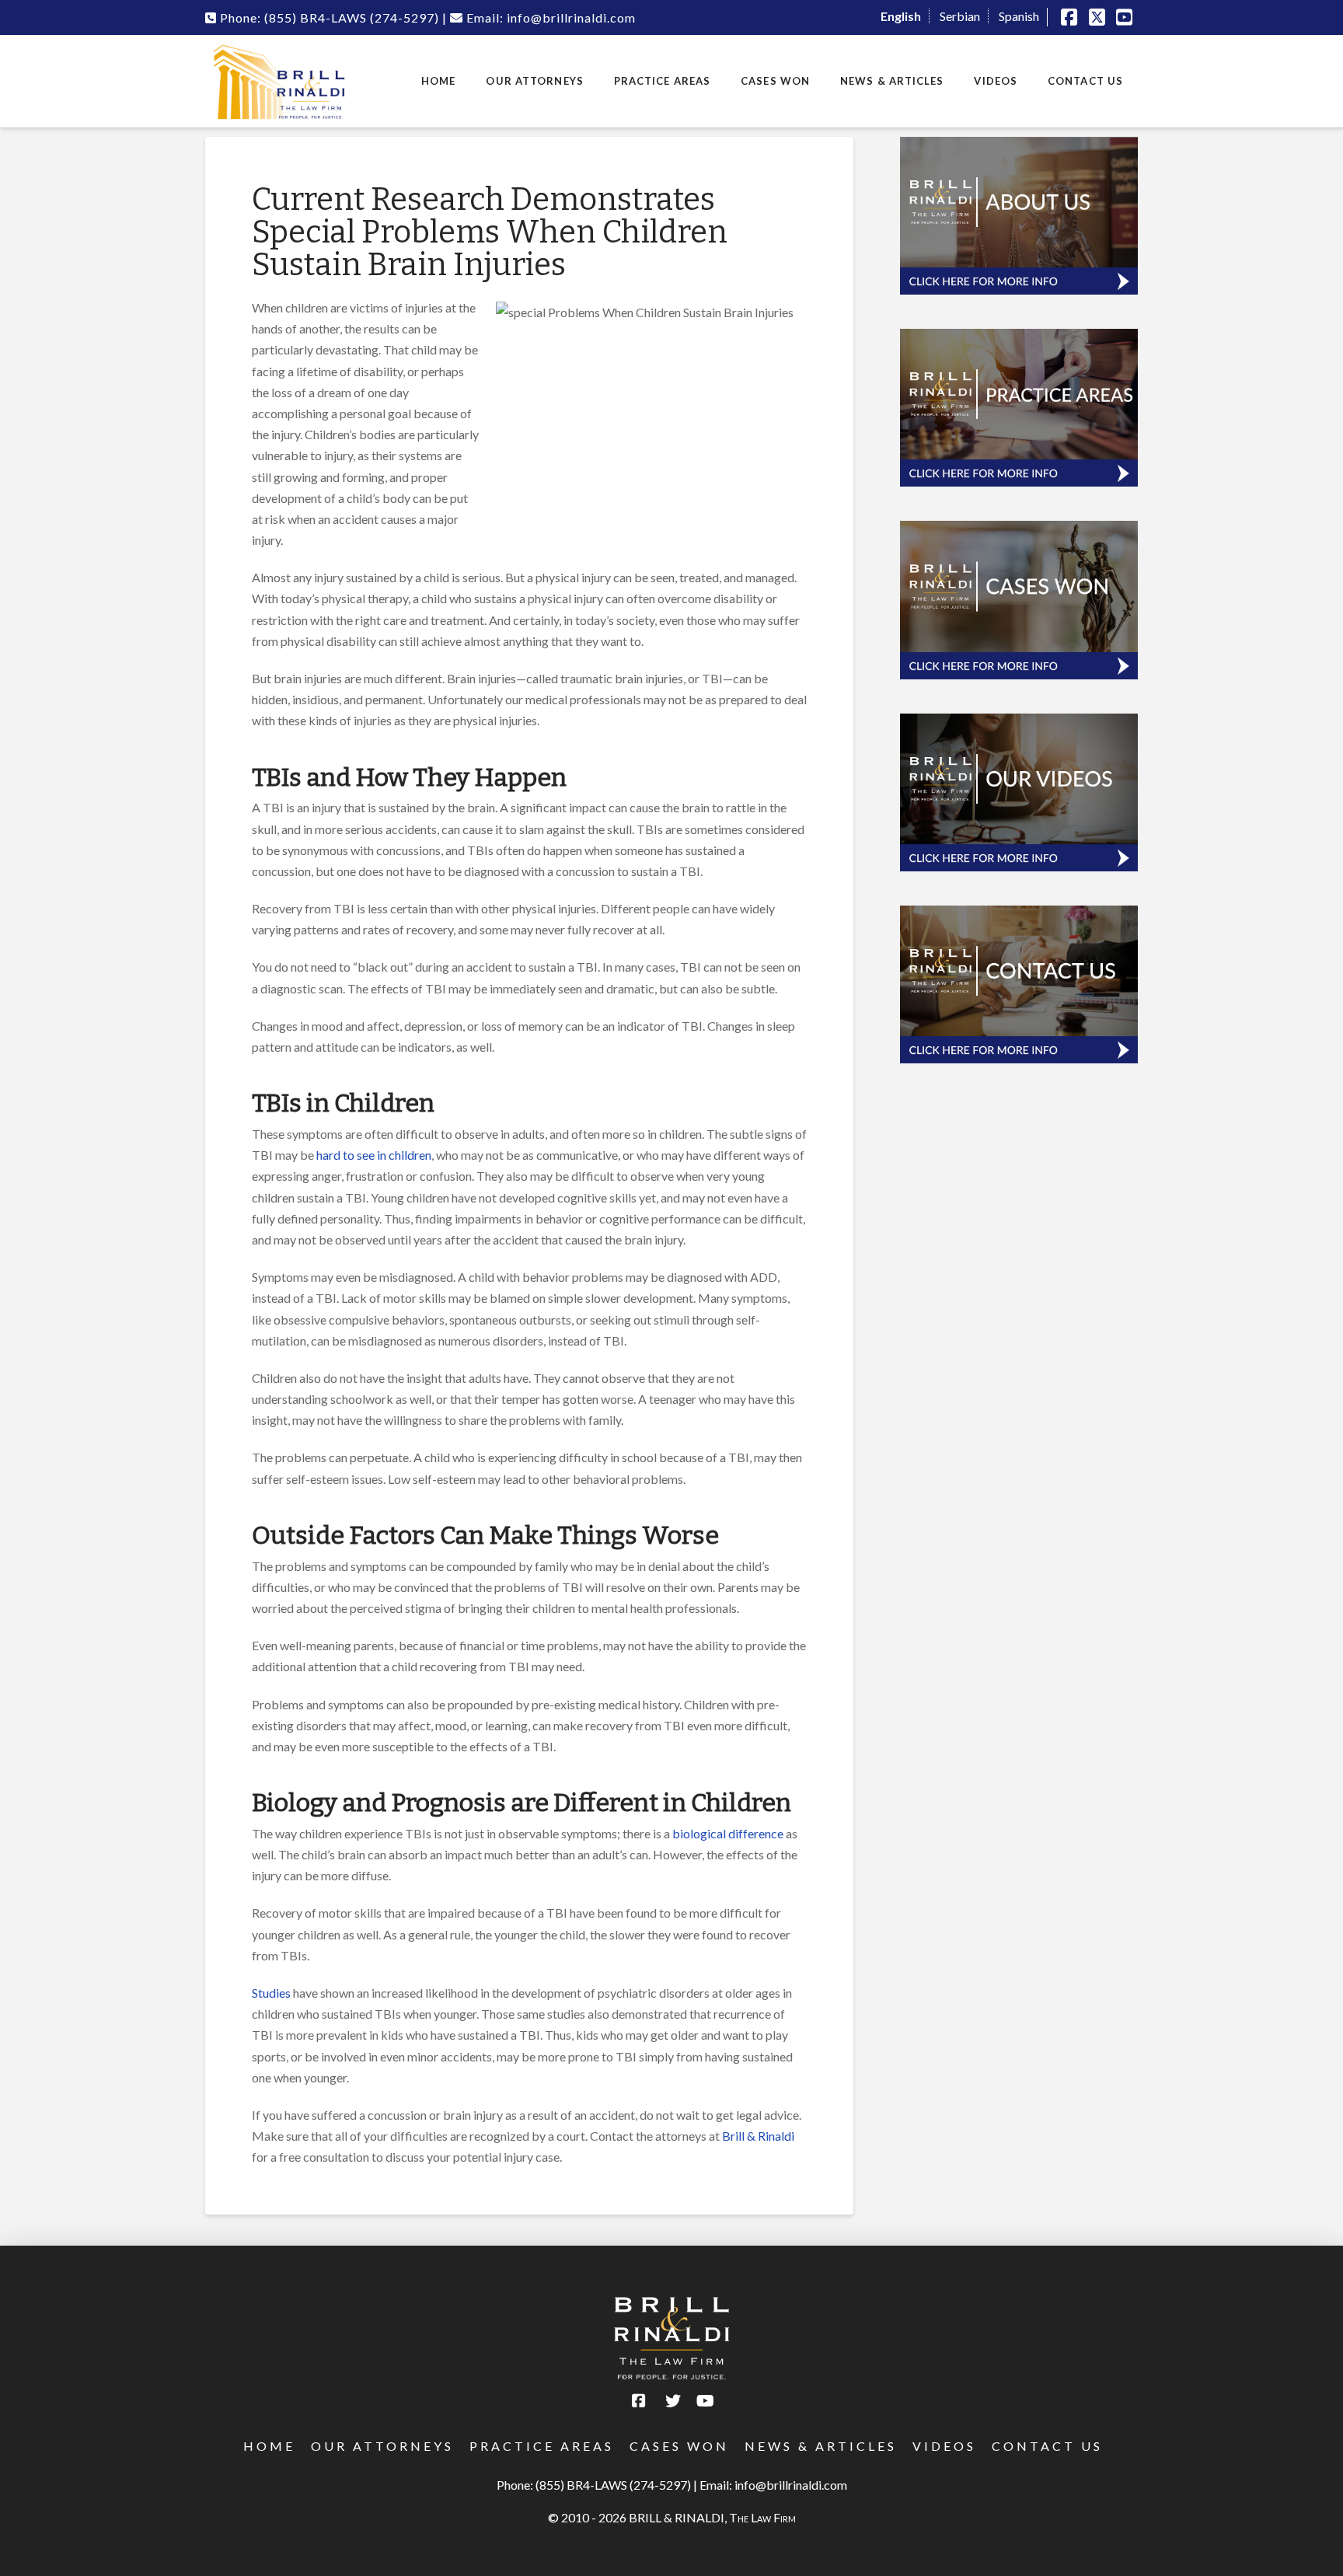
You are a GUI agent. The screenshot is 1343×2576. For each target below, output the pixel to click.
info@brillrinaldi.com (791, 2485)
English (901, 16)
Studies (271, 1993)
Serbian (960, 16)
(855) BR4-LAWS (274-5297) (613, 2485)
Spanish (1019, 16)
